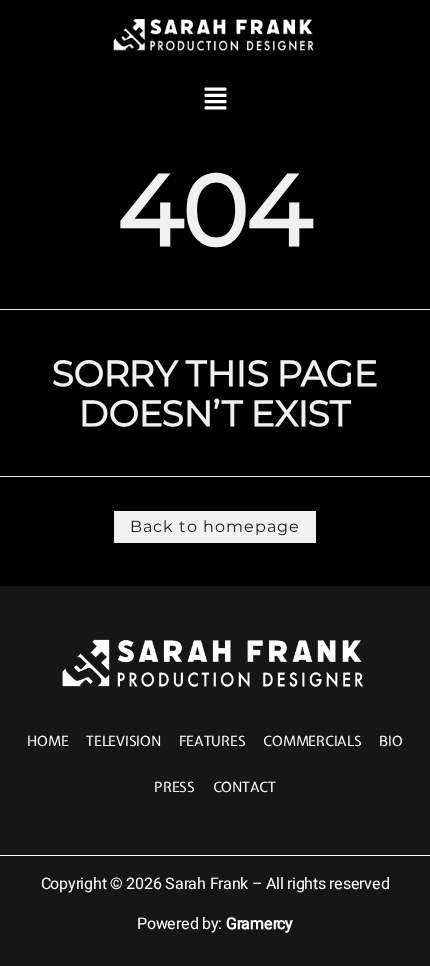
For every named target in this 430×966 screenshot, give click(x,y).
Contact (244, 787)
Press (174, 787)
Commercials (312, 741)
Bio (390, 741)
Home (47, 741)
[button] (215, 99)
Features (212, 741)
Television (123, 741)
